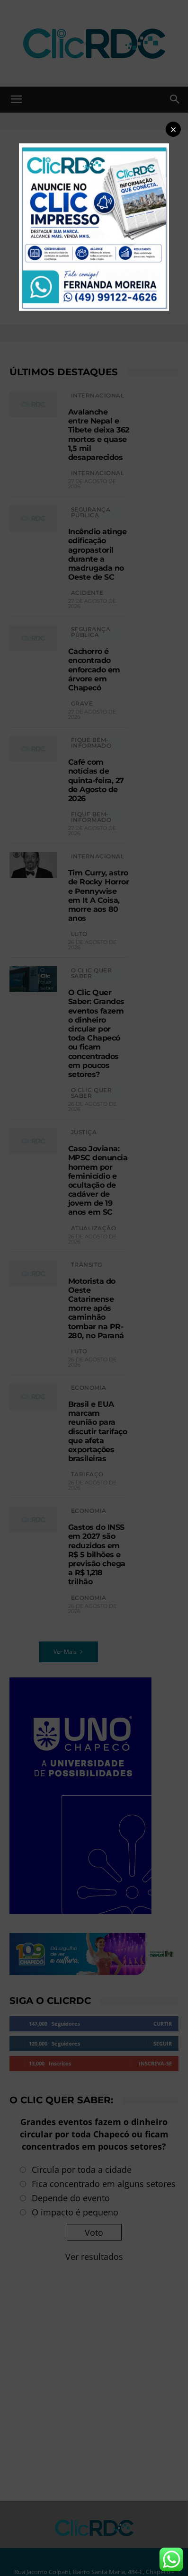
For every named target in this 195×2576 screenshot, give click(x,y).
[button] (173, 129)
